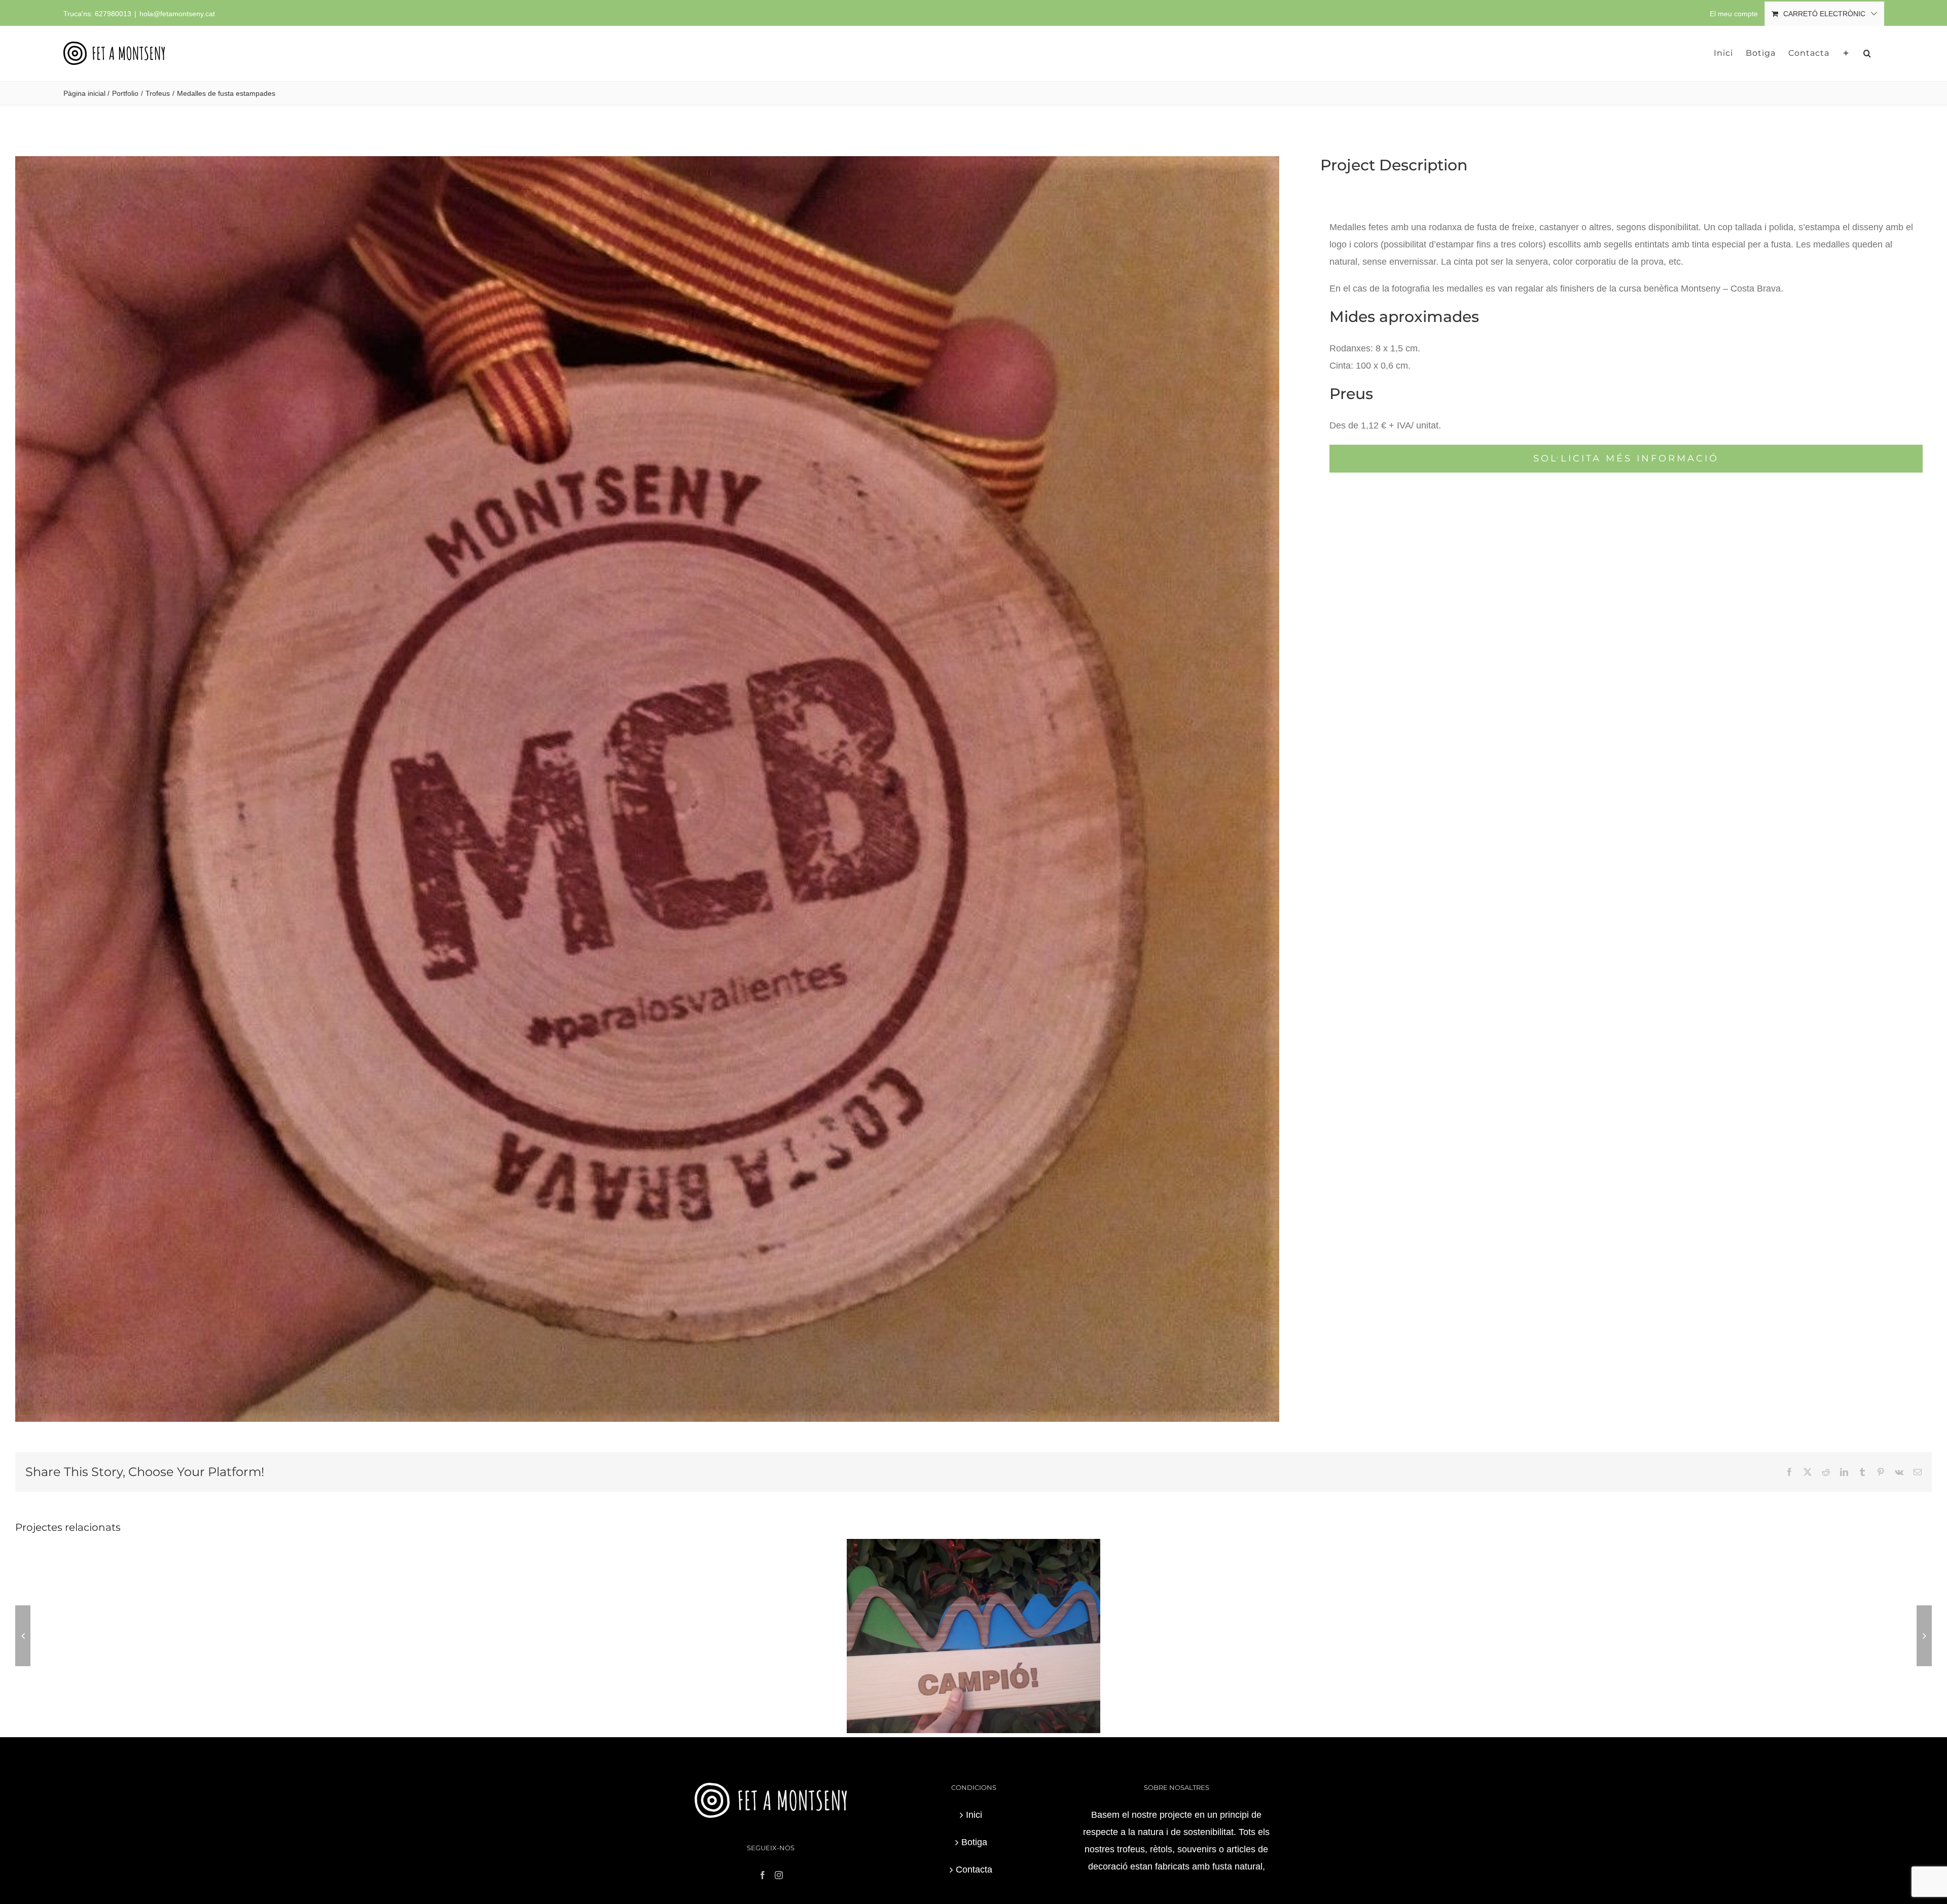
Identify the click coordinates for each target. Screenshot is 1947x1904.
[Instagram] (779, 1875)
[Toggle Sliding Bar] (1846, 53)
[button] (1867, 53)
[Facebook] (763, 1875)
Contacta (974, 1870)
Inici (974, 1815)
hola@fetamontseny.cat (177, 14)
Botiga (974, 1842)
